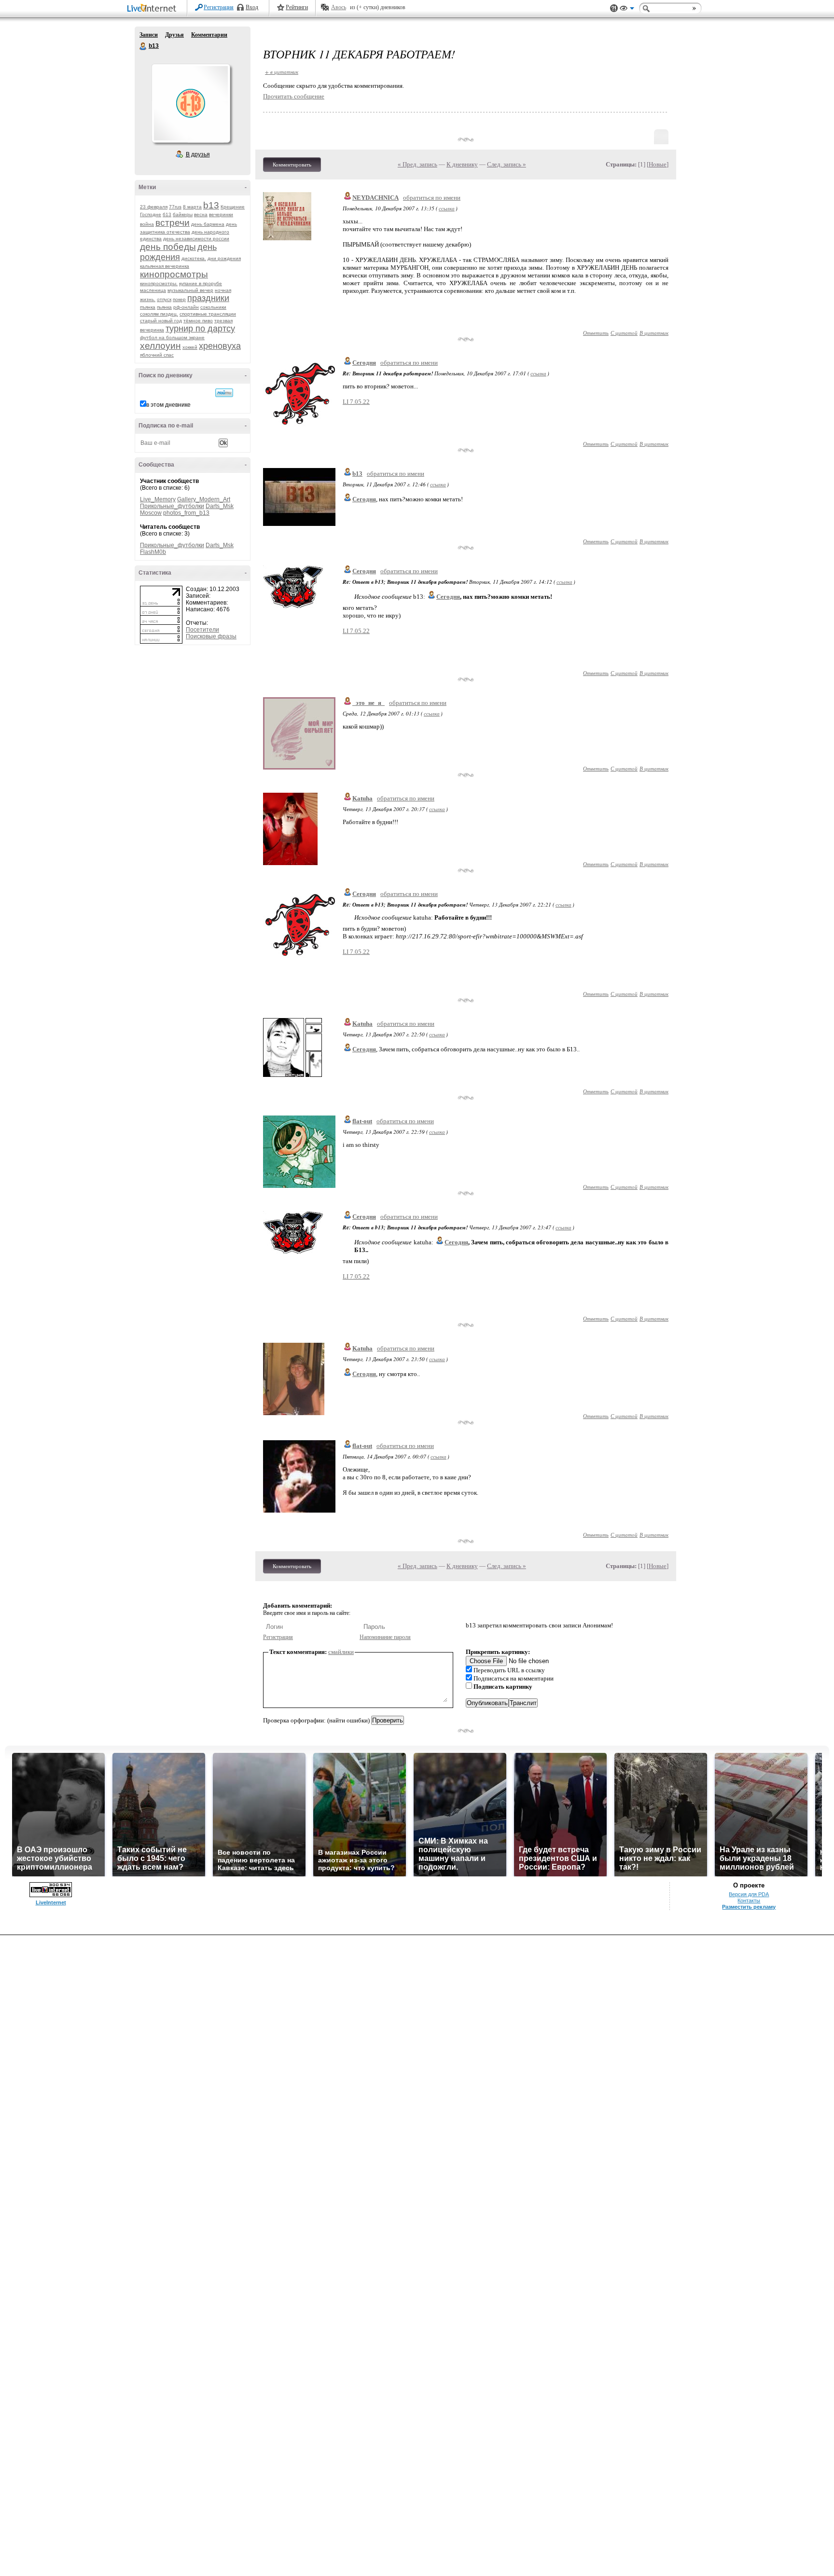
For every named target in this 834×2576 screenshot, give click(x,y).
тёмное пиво (198, 321)
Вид (627, 10)
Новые (658, 164)
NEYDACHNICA (375, 198)
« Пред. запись (417, 164)
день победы (168, 247)
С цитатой (624, 333)
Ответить (596, 333)
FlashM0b (153, 552)
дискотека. (194, 258)
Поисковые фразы (211, 636)
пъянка (148, 307)
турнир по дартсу (200, 329)
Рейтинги (297, 7)
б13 (167, 214)
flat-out (362, 1121)
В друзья (198, 154)
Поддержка (614, 8)
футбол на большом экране (172, 337)
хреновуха (220, 346)
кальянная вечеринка (165, 266)
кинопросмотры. (159, 283)
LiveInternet (153, 9)
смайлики (341, 1652)
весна (201, 214)
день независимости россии (196, 239)
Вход (252, 7)
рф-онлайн (186, 307)
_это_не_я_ (368, 703)
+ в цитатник (282, 72)
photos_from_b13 (186, 513)
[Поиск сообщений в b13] (224, 393)
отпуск (164, 299)
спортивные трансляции (208, 314)
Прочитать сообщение (294, 96)
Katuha (362, 798)
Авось (339, 7)
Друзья (174, 35)
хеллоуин (160, 346)
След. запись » (507, 164)
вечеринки (221, 214)
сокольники (213, 307)
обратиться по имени (432, 198)
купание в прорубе (201, 283)
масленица (153, 290)
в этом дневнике (168, 405)
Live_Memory (158, 499)
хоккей (190, 347)
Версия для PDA (749, 1894)
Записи (149, 35)
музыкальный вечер (190, 290)
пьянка (164, 307)
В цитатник (654, 333)
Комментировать (292, 165)
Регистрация (219, 7)
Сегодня (364, 363)
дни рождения (224, 258)
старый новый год (161, 321)
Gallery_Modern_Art (204, 499)
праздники (208, 298)
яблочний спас (157, 355)
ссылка (447, 208)
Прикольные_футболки (172, 506)
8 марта (192, 207)
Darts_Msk (220, 506)
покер (179, 299)
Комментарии (209, 35)
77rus (175, 207)
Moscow (151, 513)
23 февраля (154, 207)
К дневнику (462, 164)
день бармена (208, 224)
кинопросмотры (174, 274)
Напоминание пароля (385, 1637)
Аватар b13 (191, 103)
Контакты (749, 1901)
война (147, 224)
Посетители (202, 630)
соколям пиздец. (159, 314)
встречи (173, 223)
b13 (143, 46)
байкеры (183, 214)
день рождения (178, 252)
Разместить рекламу (749, 1907)
